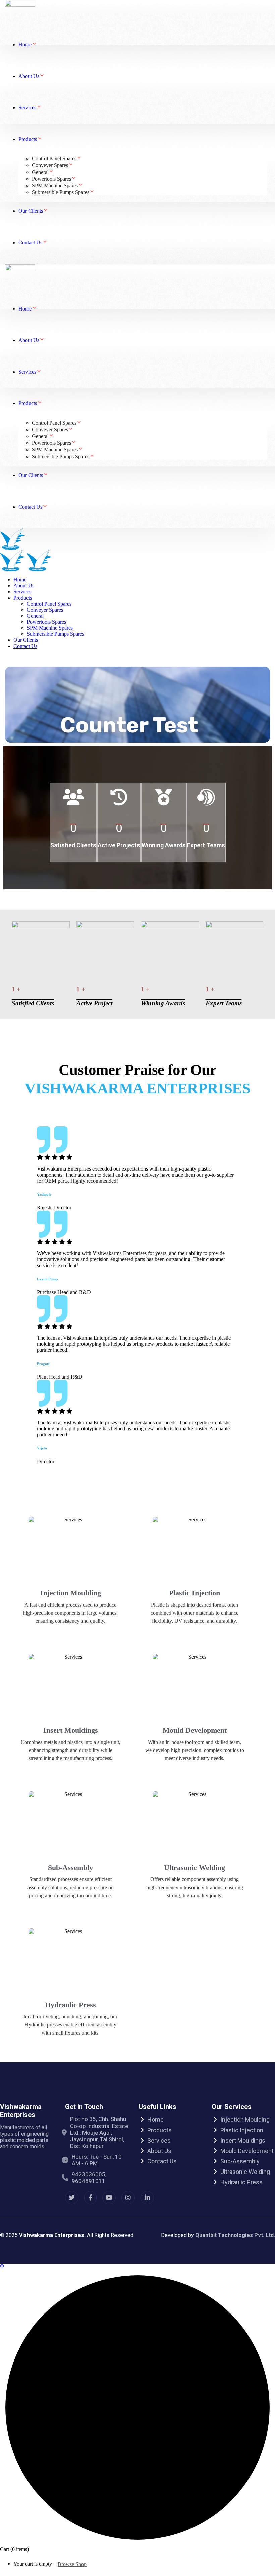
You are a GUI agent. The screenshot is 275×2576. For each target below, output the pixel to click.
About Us (159, 2151)
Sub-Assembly (70, 1868)
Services (159, 2140)
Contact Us (162, 2161)
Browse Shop (72, 2564)
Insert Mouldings (71, 1730)
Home (155, 2120)
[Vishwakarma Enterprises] (13, 539)
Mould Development (195, 1730)
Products (159, 2130)
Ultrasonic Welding (195, 1868)
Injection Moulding (71, 1593)
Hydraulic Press (70, 2005)
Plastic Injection (195, 1593)
